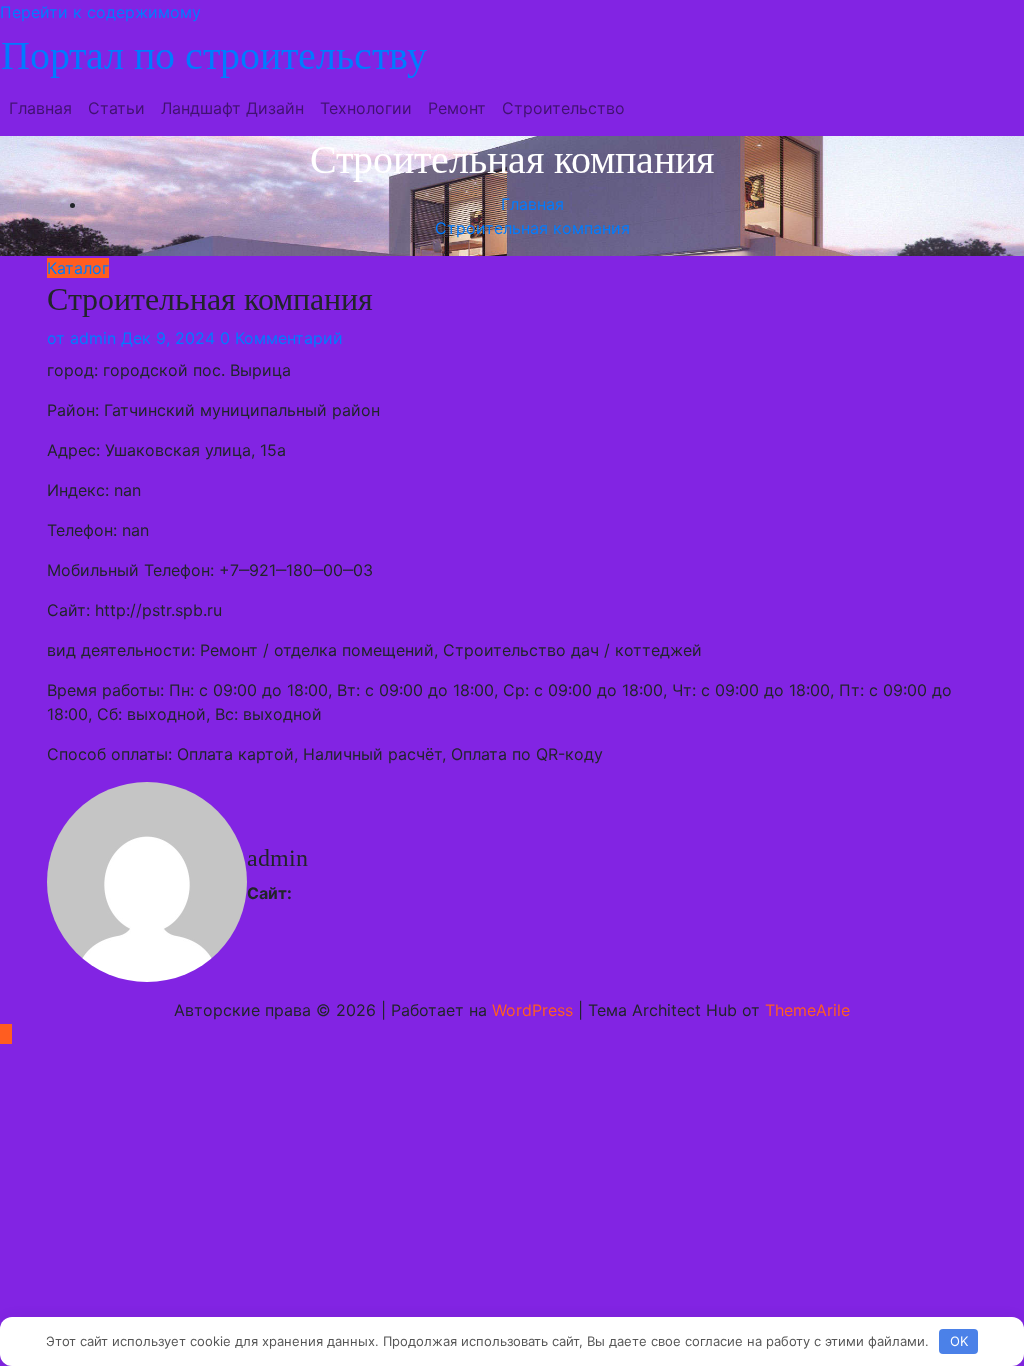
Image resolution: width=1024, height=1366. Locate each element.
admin (81, 338)
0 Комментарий (281, 338)
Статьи (116, 108)
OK (959, 1341)
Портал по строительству (214, 55)
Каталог (78, 268)
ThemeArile (807, 1010)
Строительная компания (532, 228)
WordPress (532, 1010)
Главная (40, 108)
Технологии (366, 108)
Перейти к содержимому (100, 12)
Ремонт (457, 108)
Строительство (563, 108)
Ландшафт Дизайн (232, 108)
